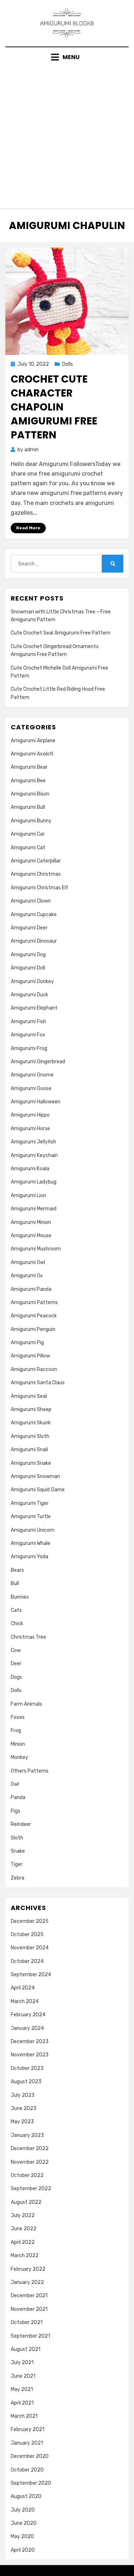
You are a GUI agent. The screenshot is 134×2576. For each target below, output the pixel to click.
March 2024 (25, 2001)
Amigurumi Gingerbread (38, 1062)
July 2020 (23, 2510)
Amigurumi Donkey (32, 981)
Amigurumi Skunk (31, 1423)
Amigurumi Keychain (34, 1155)
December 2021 (29, 2296)
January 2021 (27, 2443)
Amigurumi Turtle (31, 1517)
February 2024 (28, 2015)
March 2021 (24, 2416)
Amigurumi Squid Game (38, 1490)
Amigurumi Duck (29, 995)
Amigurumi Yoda (29, 1557)
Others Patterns (30, 1771)
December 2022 (30, 2149)
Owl (15, 1784)
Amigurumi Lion (28, 1195)
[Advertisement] (67, 133)
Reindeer (21, 1824)
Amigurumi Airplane (33, 741)
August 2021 (26, 2349)
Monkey (19, 1757)
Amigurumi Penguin (33, 1329)
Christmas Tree (28, 1637)
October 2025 (27, 1935)
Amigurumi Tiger (30, 1503)
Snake (18, 1851)
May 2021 (22, 2389)
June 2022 (24, 2229)
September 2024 (31, 1975)
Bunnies (20, 1597)
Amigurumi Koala (30, 1169)
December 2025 (30, 1921)
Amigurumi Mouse (31, 1236)
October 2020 (27, 2470)
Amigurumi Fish (28, 1022)
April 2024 (23, 1988)
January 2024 (27, 2028)
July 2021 (22, 2363)
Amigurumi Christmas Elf (39, 888)
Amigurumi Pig (27, 1343)
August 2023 (26, 2082)
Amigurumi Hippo (30, 1115)
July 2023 (23, 2095)
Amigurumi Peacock (34, 1316)
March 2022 (25, 2256)
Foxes (18, 1717)
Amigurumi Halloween (36, 1102)
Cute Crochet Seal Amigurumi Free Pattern (61, 633)
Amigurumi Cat (28, 848)
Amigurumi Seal (29, 1396)
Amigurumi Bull (28, 807)
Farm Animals (26, 1704)
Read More (28, 528)
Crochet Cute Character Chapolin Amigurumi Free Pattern (54, 407)
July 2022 (23, 2215)
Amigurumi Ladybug (34, 1182)
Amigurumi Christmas (36, 874)
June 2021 (23, 2376)
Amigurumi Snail (29, 1450)
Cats (16, 1610)
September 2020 (31, 2483)
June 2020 (24, 2523)
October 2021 (27, 2322)
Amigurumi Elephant (34, 1008)
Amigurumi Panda (31, 1289)
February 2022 (28, 2269)
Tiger (17, 1864)
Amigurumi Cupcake (34, 915)
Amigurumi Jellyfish (33, 1142)
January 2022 (27, 2282)
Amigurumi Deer (29, 928)
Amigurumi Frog (29, 1048)
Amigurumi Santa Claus (38, 1383)
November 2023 (30, 2055)
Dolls (68, 364)
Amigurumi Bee (28, 781)
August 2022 (26, 2202)
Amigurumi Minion (31, 1222)
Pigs (16, 1811)
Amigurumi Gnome (32, 1075)
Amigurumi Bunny (31, 821)
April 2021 (22, 2403)
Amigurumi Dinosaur (34, 941)
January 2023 (27, 2135)
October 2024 (27, 1961)
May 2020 (22, 2536)
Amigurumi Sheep (31, 1409)
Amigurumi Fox (28, 1035)
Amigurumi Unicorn (33, 1530)
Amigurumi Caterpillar (36, 861)
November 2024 (30, 1948)
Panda (18, 1797)
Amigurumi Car (28, 834)
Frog (16, 1731)
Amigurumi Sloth (30, 1436)
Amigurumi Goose (31, 1088)
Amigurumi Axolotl (32, 754)
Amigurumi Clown (31, 901)
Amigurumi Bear (29, 767)
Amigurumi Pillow (30, 1356)
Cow (16, 1650)
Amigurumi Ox (27, 1276)
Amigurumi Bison (30, 794)
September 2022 (31, 2189)
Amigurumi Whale (31, 1543)
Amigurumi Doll (28, 968)
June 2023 (24, 2108)
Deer (16, 1664)
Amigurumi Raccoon (34, 1369)
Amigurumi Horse (30, 1129)
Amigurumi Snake (31, 1463)
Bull (15, 1583)
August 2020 (26, 2496)
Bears (17, 1570)
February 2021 (28, 2429)
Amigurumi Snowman (35, 1476)
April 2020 (23, 2550)
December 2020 (30, 2456)
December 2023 (30, 2042)
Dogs (16, 1677)
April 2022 (23, 2242)
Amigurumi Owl (28, 1262)
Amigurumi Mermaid (34, 1209)
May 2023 (22, 2122)
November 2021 (29, 2309)
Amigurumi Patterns (34, 1302)
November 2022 (30, 2162)
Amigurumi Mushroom (36, 1249)
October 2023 (27, 2068)
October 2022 (27, 2175)
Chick (17, 1624)
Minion (18, 1744)
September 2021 (30, 2336)
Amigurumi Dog (28, 955)
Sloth (17, 1838)
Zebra (18, 1878)
